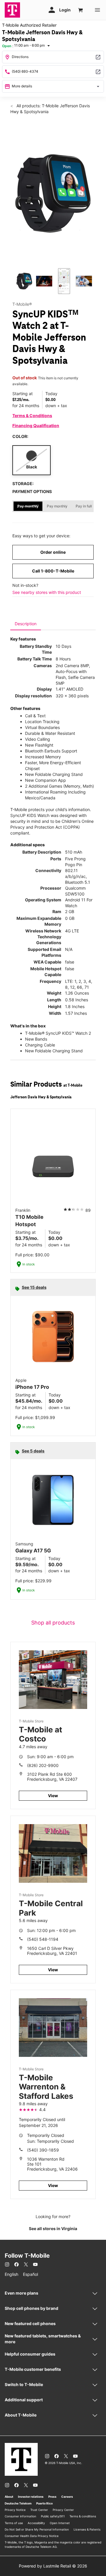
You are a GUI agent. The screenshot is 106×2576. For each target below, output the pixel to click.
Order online (53, 552)
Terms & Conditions (32, 416)
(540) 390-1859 (43, 2150)
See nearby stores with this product (47, 592)
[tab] (26, 624)
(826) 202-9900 (43, 1765)
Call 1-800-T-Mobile (53, 571)
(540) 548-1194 (43, 1939)
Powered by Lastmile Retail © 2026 (53, 2566)
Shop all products (53, 1623)
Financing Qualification (36, 425)
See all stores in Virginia (53, 2228)
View (53, 1796)
